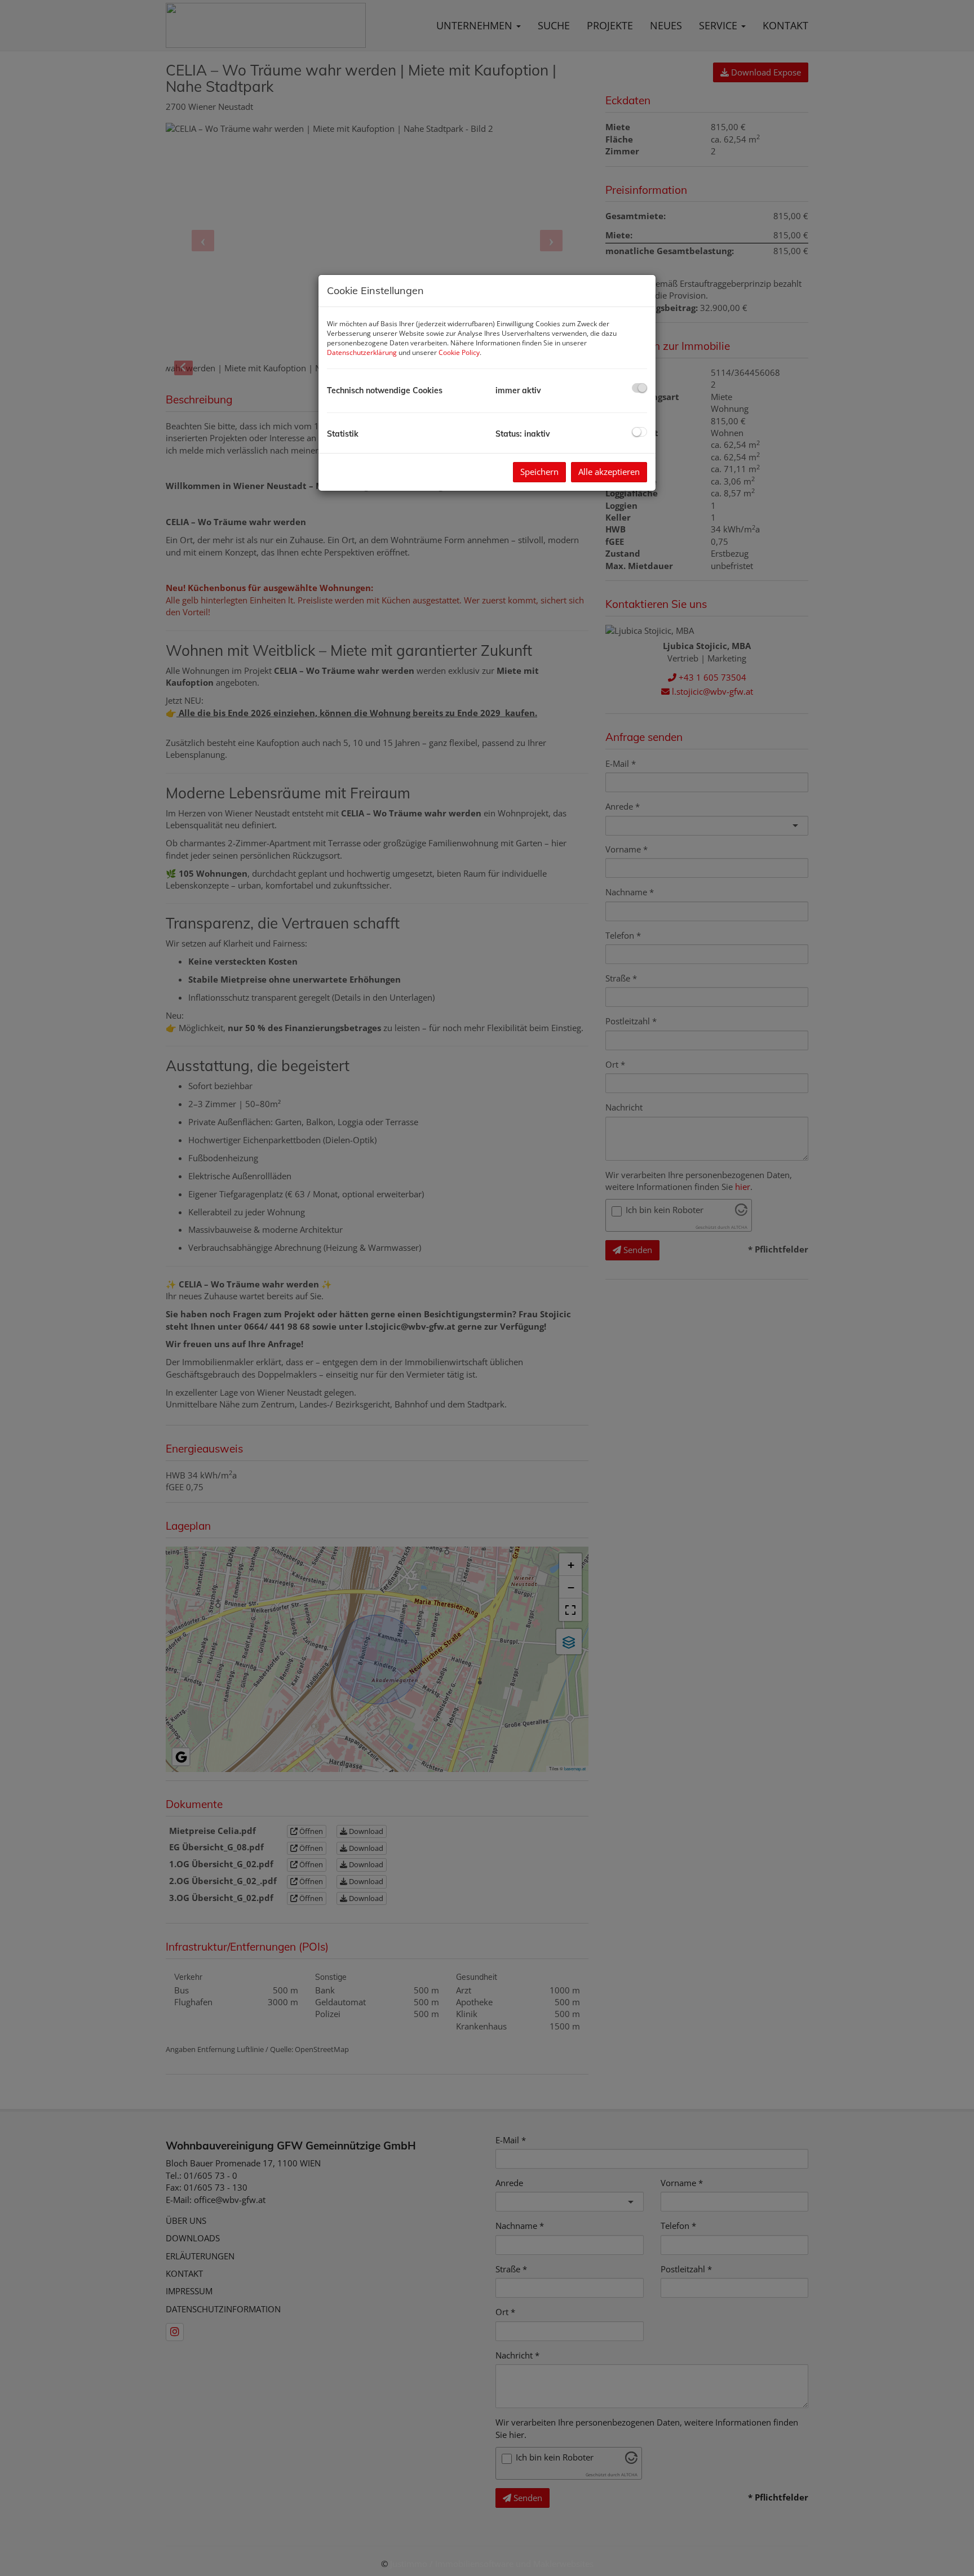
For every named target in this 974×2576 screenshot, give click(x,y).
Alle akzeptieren (609, 472)
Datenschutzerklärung (362, 352)
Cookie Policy (459, 352)
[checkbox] (639, 388)
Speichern (539, 472)
